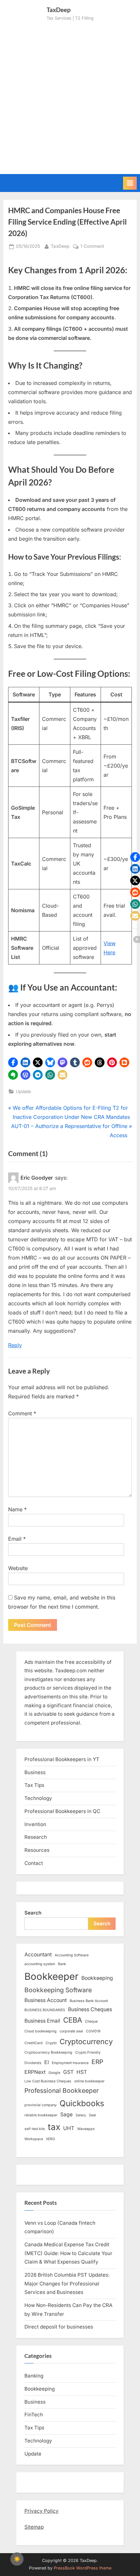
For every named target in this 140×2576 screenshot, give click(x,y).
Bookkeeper (51, 1976)
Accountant (38, 1955)
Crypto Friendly (88, 2052)
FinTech (34, 2415)
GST (68, 2072)
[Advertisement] (70, 95)
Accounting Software (72, 1955)
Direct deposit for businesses (59, 2327)
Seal (92, 2115)
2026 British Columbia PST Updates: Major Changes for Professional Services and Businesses (67, 2283)
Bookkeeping (97, 1978)
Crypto (51, 2043)
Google (54, 2073)
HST (82, 2072)
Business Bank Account (89, 2001)
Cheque (91, 2021)
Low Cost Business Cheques (48, 2081)
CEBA (73, 2020)
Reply (15, 1345)
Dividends (33, 2063)
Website (18, 1568)
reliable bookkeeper (41, 2115)
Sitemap (34, 2527)
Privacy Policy (42, 2511)
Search (33, 1913)
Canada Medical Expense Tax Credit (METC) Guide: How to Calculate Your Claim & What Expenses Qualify (68, 2253)
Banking (34, 2376)
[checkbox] (17, 2559)
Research (36, 1837)
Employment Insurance (70, 2063)
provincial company (41, 2105)
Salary (81, 2115)
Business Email (42, 2021)
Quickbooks (82, 2103)
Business (35, 1772)
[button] (13, 1062)
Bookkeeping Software (58, 1990)
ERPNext (35, 2072)
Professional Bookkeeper (62, 2091)
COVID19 (93, 2031)
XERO (50, 2139)
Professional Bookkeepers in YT (62, 1759)
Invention (35, 1824)
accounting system (40, 1964)
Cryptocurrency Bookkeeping (48, 2052)
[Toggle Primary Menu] (130, 183)
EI (47, 2062)
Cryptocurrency (86, 2042)
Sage (66, 2115)
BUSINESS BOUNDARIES (45, 2010)
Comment (22, 1413)
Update (23, 1091)
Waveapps (86, 2129)
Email (17, 1539)
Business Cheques (90, 2009)
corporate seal (71, 2031)
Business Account (46, 2000)
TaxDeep (60, 246)
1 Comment (92, 247)
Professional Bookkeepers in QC (62, 1811)
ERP (97, 2062)
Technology (38, 1798)
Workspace (34, 2139)
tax (54, 2127)
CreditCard (34, 2043)
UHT (69, 2128)
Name (17, 1509)
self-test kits (35, 2129)
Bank (62, 1964)
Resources (37, 1850)
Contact (34, 1863)
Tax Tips (34, 1785)
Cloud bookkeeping (41, 2031)
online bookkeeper (89, 2081)
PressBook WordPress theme (83, 2568)
